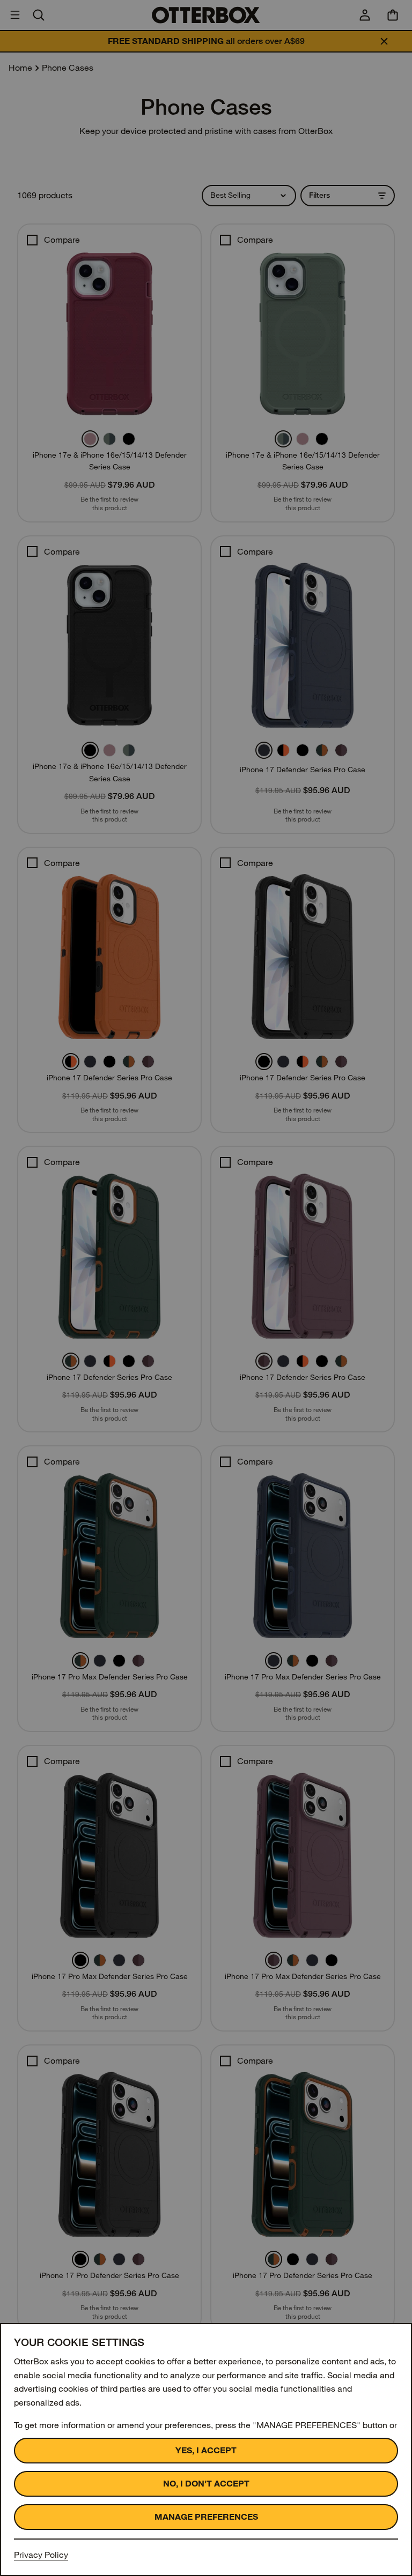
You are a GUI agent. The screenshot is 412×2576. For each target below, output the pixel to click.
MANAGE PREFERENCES (206, 2517)
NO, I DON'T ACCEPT (206, 2484)
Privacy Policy (41, 2555)
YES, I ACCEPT (206, 2450)
